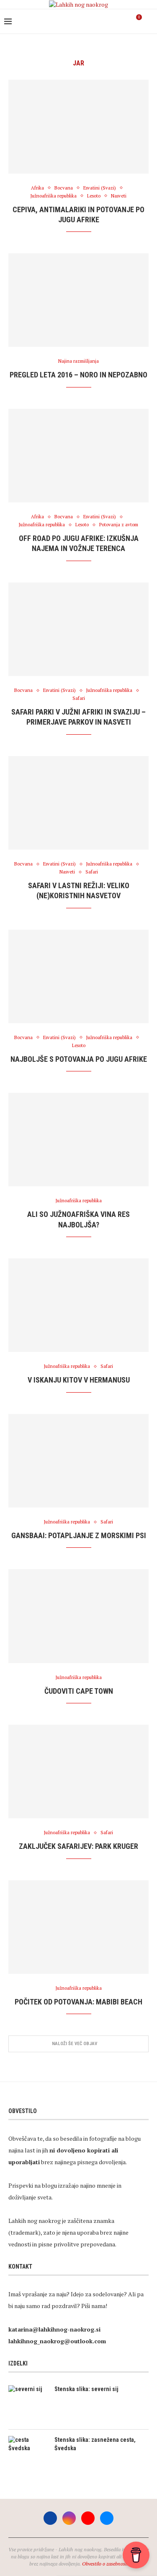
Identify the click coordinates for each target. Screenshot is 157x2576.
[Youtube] (115, 21)
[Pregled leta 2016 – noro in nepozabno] (78, 300)
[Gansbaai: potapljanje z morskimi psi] (78, 1461)
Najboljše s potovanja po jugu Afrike (79, 1059)
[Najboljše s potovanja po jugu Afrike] (78, 976)
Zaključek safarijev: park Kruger (78, 1846)
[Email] (124, 21)
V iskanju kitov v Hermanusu (79, 1380)
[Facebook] (98, 21)
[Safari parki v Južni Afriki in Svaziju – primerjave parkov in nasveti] (78, 629)
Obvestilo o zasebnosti (105, 2564)
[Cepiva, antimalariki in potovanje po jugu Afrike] (78, 126)
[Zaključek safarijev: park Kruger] (78, 1771)
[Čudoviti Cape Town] (78, 1616)
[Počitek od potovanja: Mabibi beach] (78, 1927)
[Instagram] (107, 21)
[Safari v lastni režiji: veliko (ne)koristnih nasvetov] (78, 803)
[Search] (149, 21)
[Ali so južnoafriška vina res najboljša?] (78, 1140)
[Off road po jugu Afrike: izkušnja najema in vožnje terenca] (78, 456)
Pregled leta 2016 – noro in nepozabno (78, 375)
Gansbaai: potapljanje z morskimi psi (79, 1535)
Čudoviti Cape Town (79, 1691)
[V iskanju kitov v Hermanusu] (78, 1305)
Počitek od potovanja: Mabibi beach (78, 2002)
